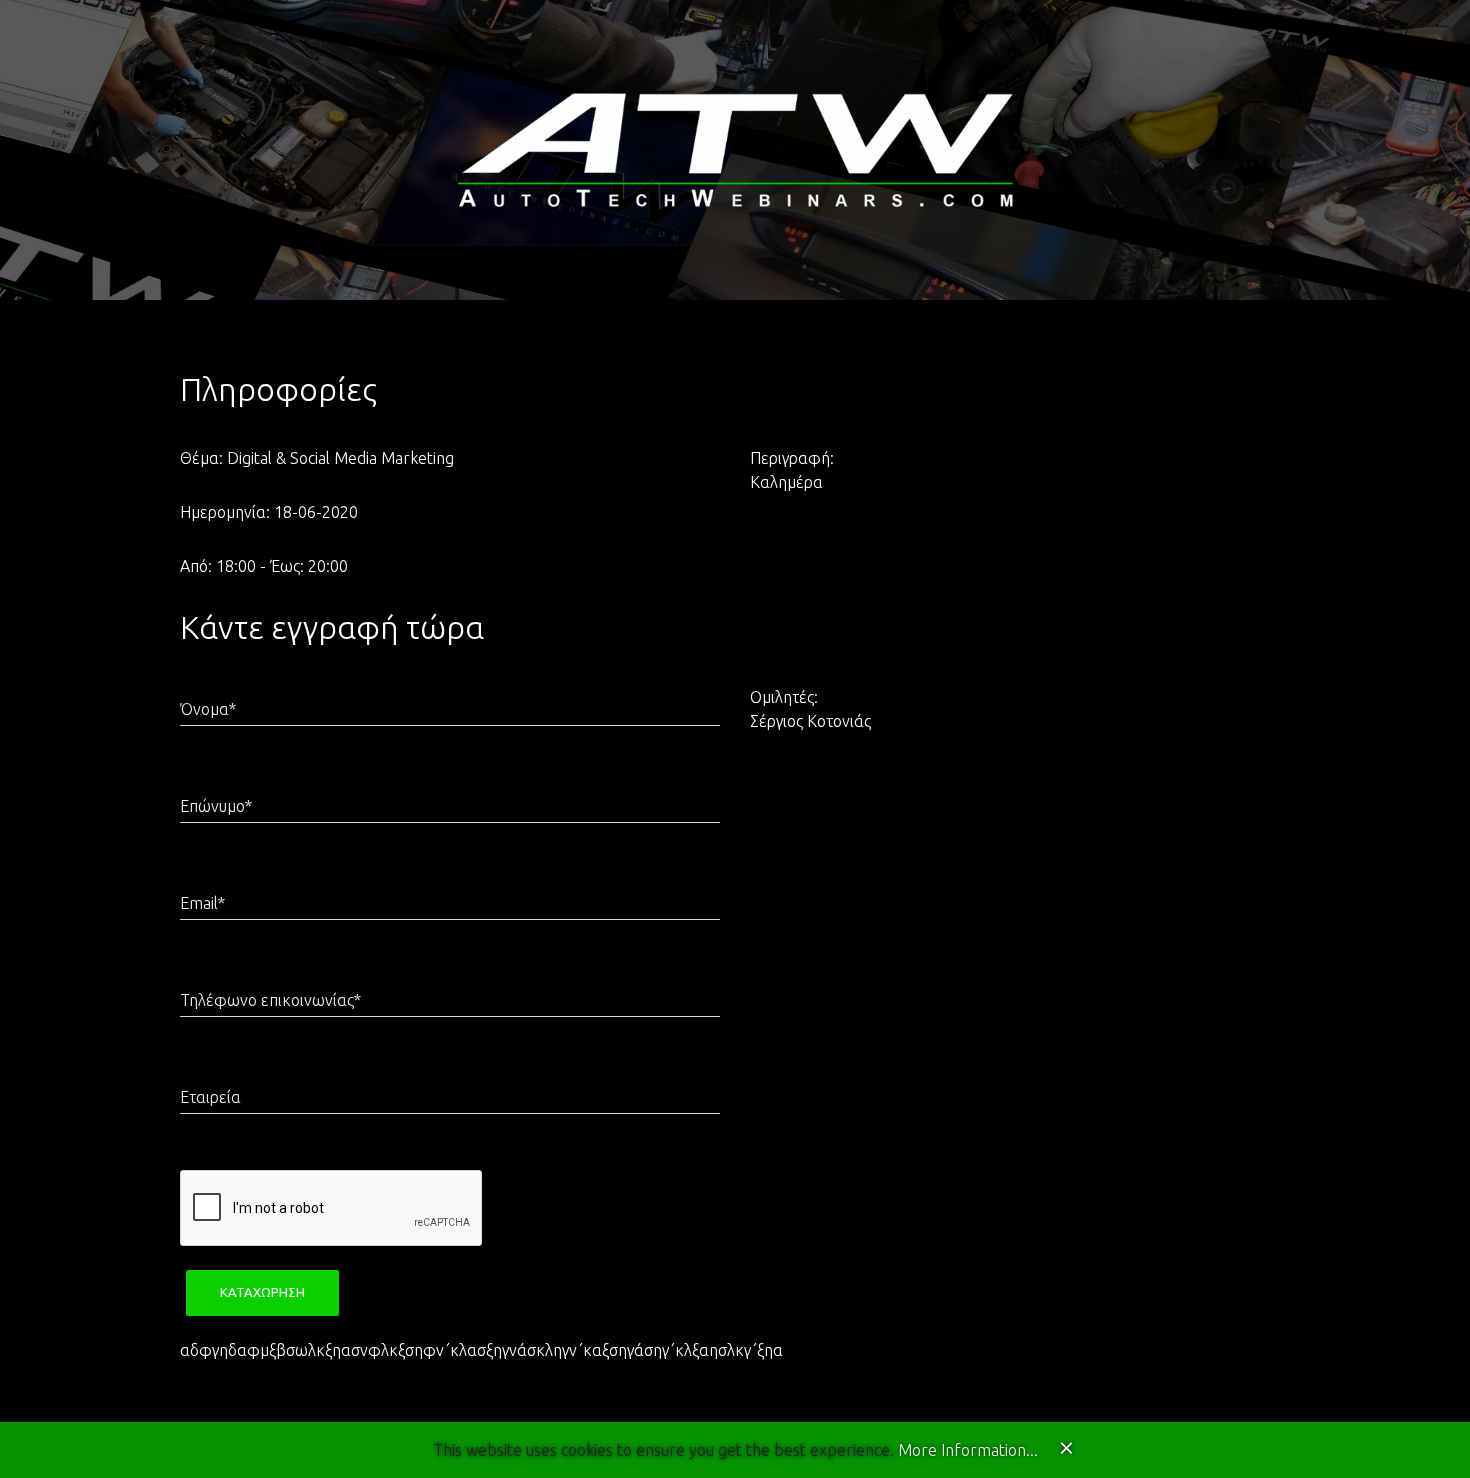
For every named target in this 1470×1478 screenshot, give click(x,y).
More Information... (968, 1450)
